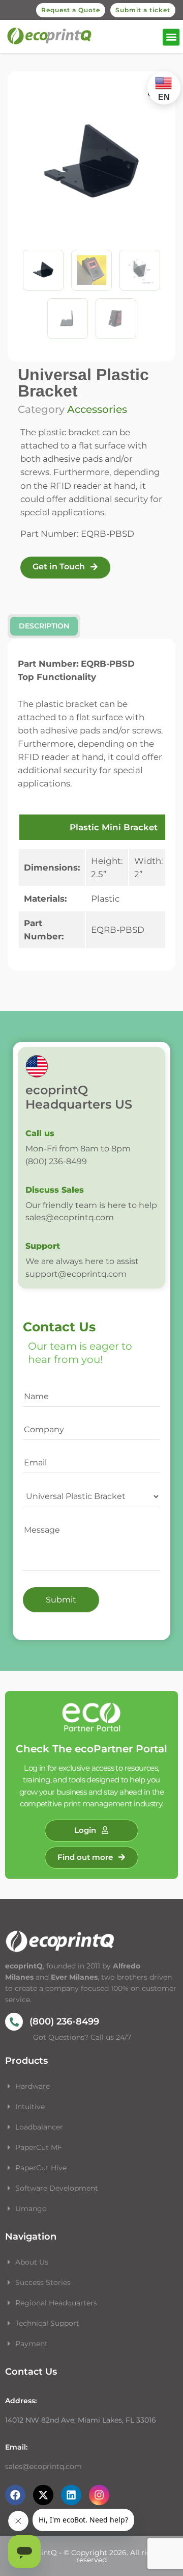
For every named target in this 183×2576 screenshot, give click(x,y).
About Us (32, 2262)
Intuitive (30, 2107)
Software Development (57, 2188)
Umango (31, 2209)
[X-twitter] (43, 2495)
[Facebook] (15, 2495)
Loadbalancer (39, 2127)
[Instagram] (99, 2495)
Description (44, 626)
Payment (32, 2344)
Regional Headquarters (56, 2303)
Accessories (97, 409)
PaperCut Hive (41, 2168)
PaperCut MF (39, 2147)
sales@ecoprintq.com (43, 2466)
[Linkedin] (71, 2495)
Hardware (34, 2086)
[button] (171, 37)
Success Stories (43, 2282)
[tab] (44, 626)
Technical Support (47, 2323)
